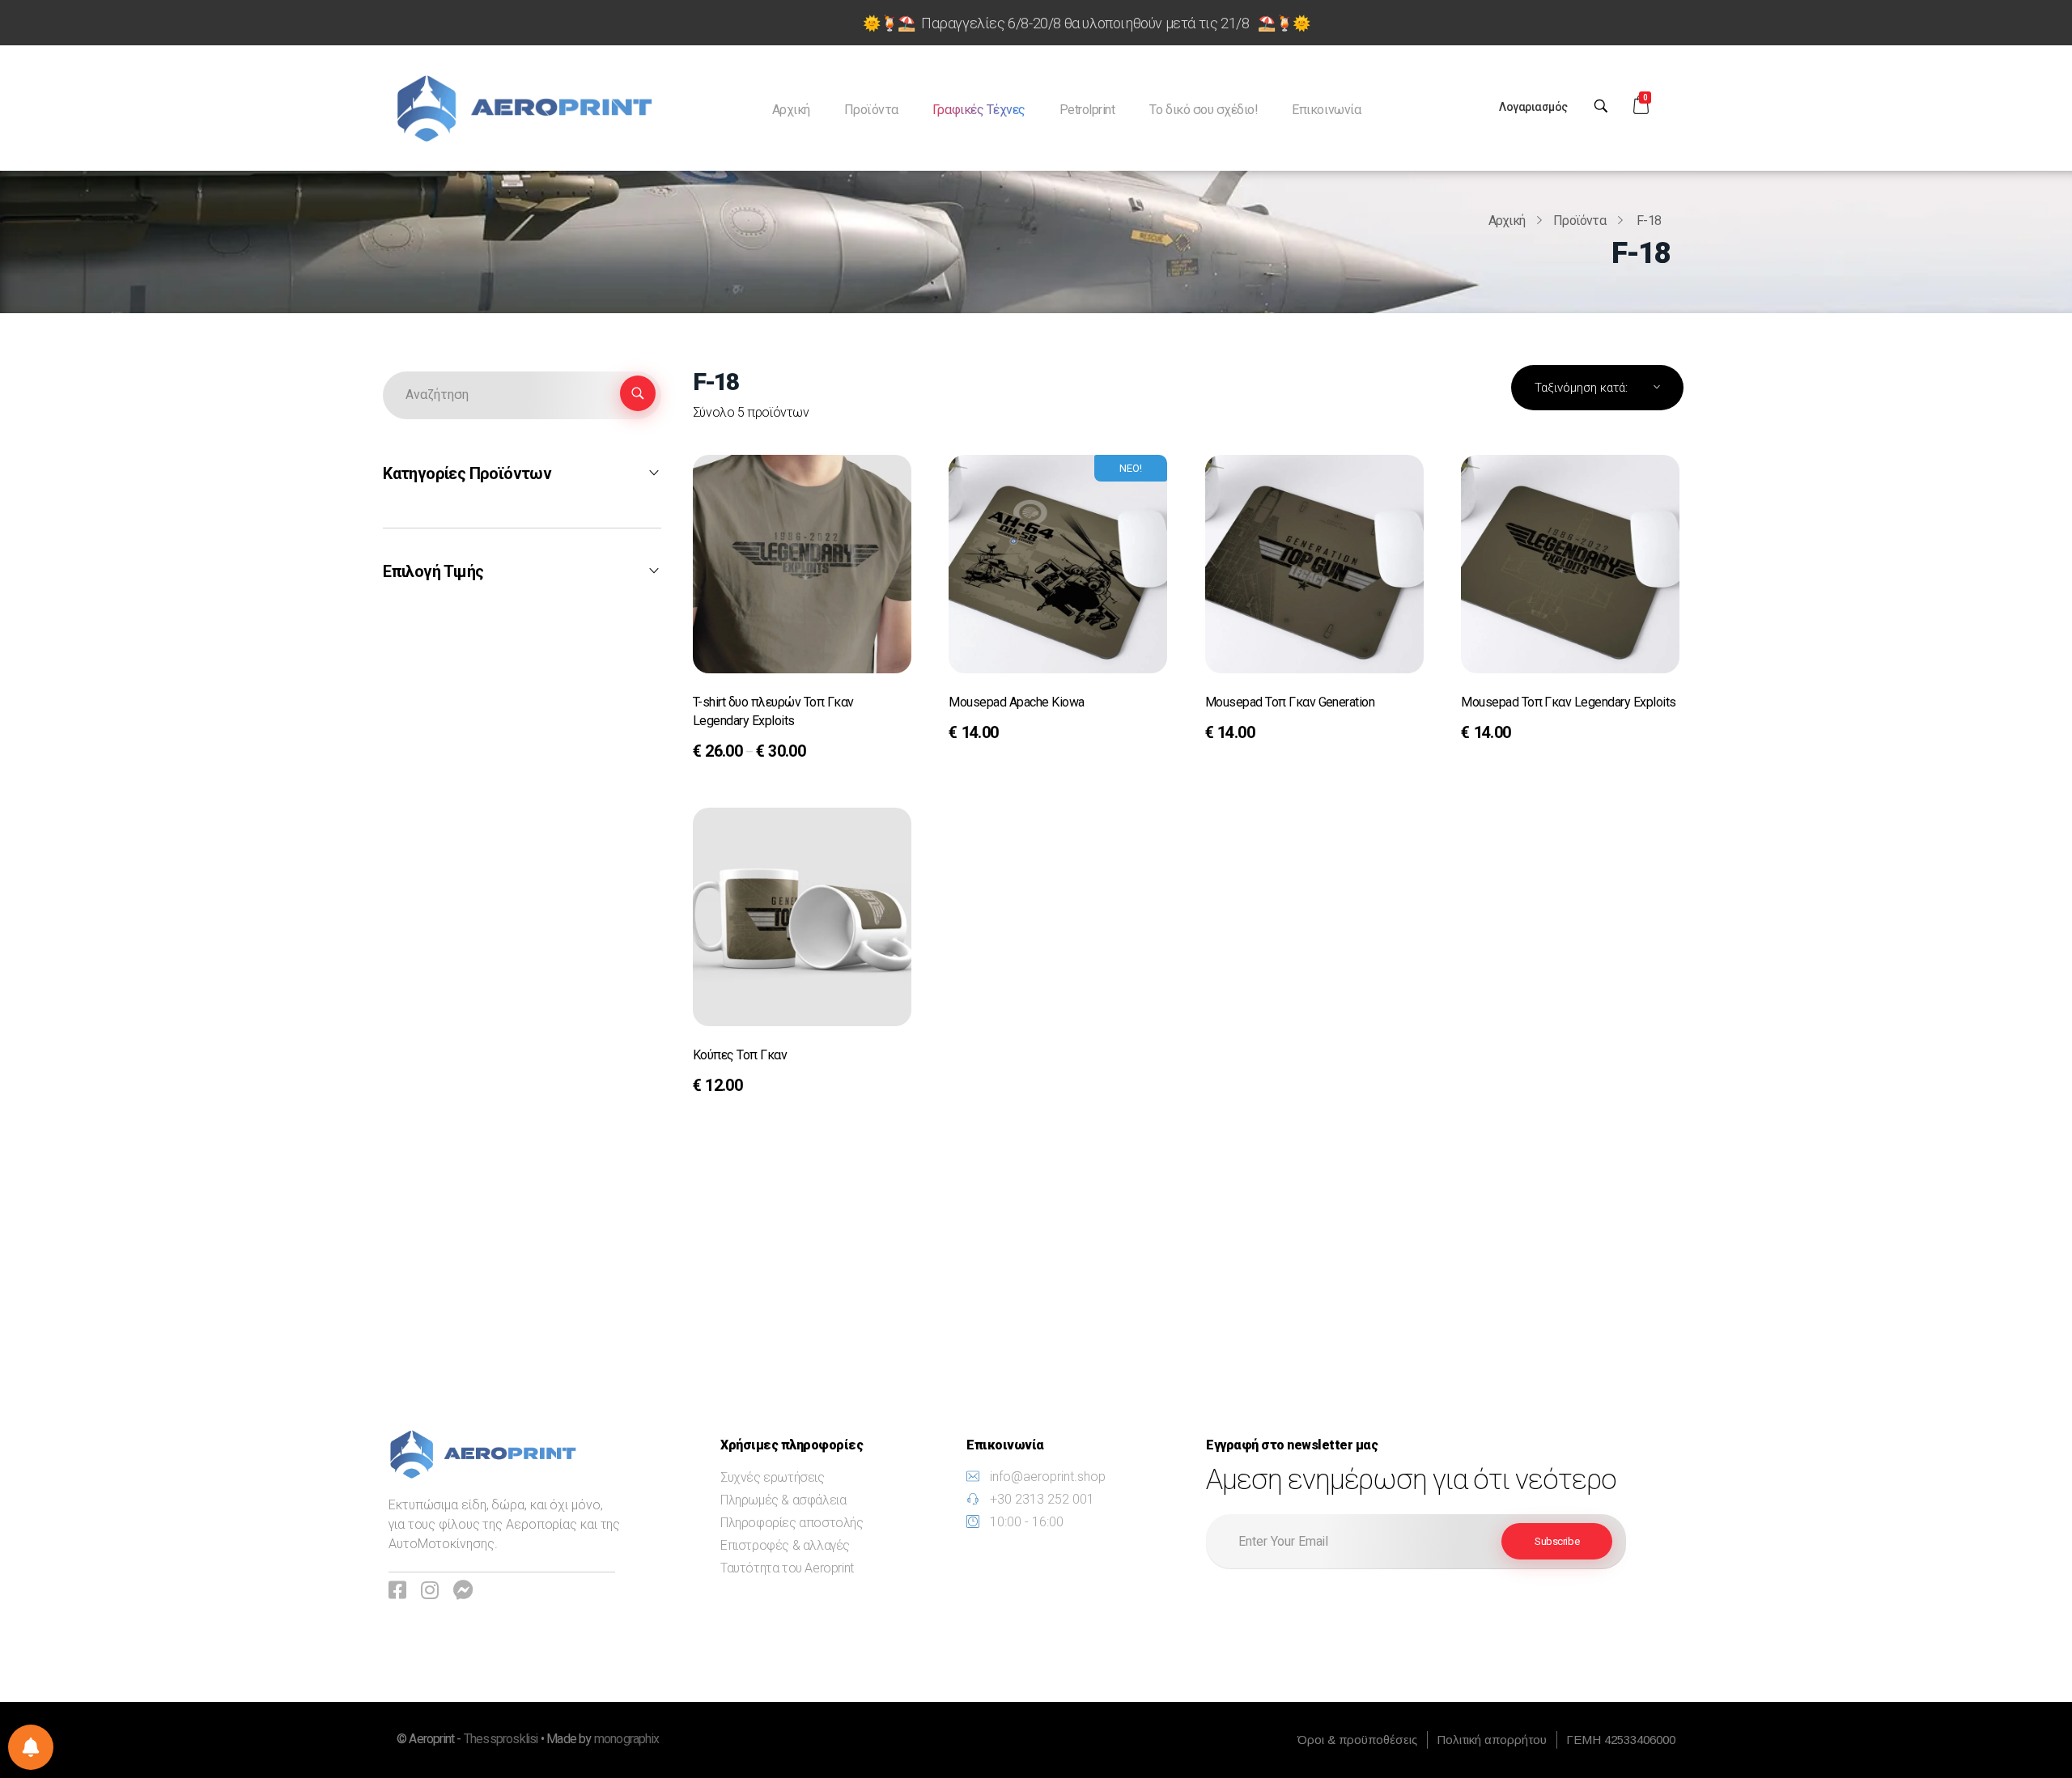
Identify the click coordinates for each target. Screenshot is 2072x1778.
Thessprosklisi (502, 1739)
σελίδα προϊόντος (760, 753)
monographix (626, 1739)
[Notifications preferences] (31, 1747)
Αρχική (1507, 221)
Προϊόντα (1579, 221)
